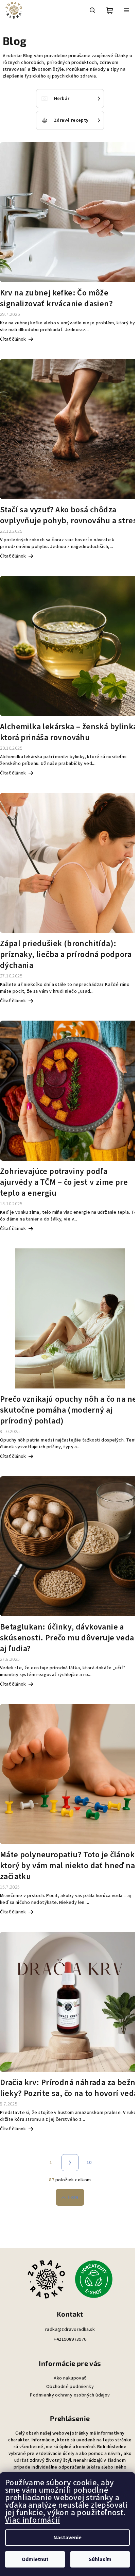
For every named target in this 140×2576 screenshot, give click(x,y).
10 (89, 2163)
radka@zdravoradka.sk (70, 2330)
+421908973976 (70, 2339)
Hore (73, 2197)
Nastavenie (67, 2538)
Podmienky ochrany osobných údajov (70, 2395)
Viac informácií (32, 2520)
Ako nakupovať (70, 2378)
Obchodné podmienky (70, 2387)
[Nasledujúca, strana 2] (70, 2163)
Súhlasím (100, 2559)
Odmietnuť (35, 2559)
